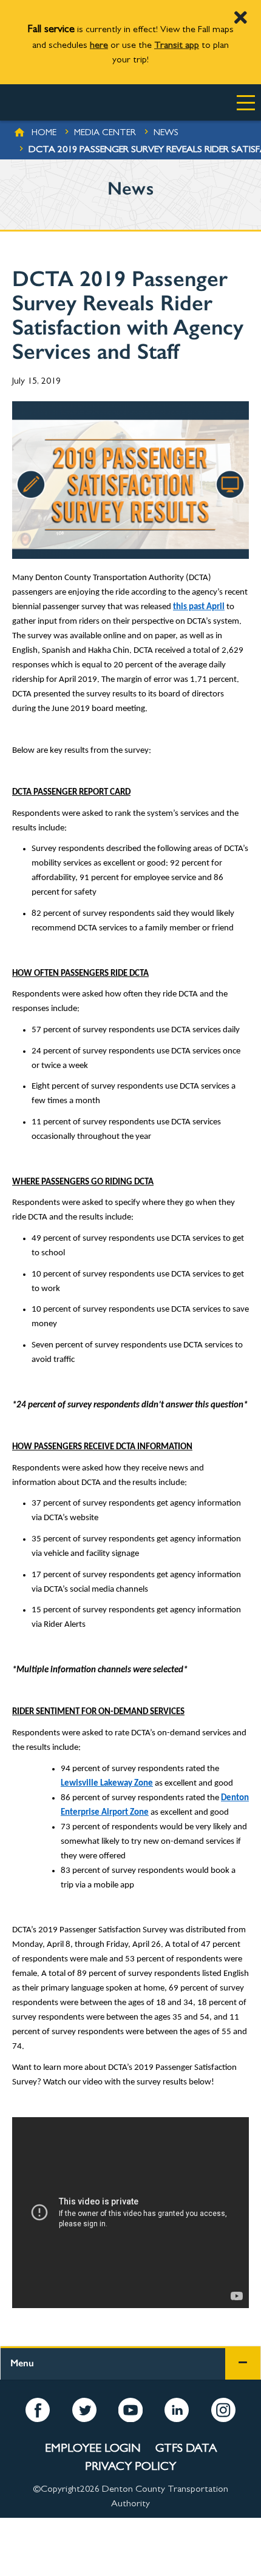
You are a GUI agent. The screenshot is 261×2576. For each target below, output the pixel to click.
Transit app (177, 46)
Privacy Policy (130, 2468)
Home (44, 134)
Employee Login (93, 2449)
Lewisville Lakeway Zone (107, 1784)
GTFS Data (186, 2449)
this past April (199, 607)
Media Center (105, 134)
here (99, 46)
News (166, 134)
